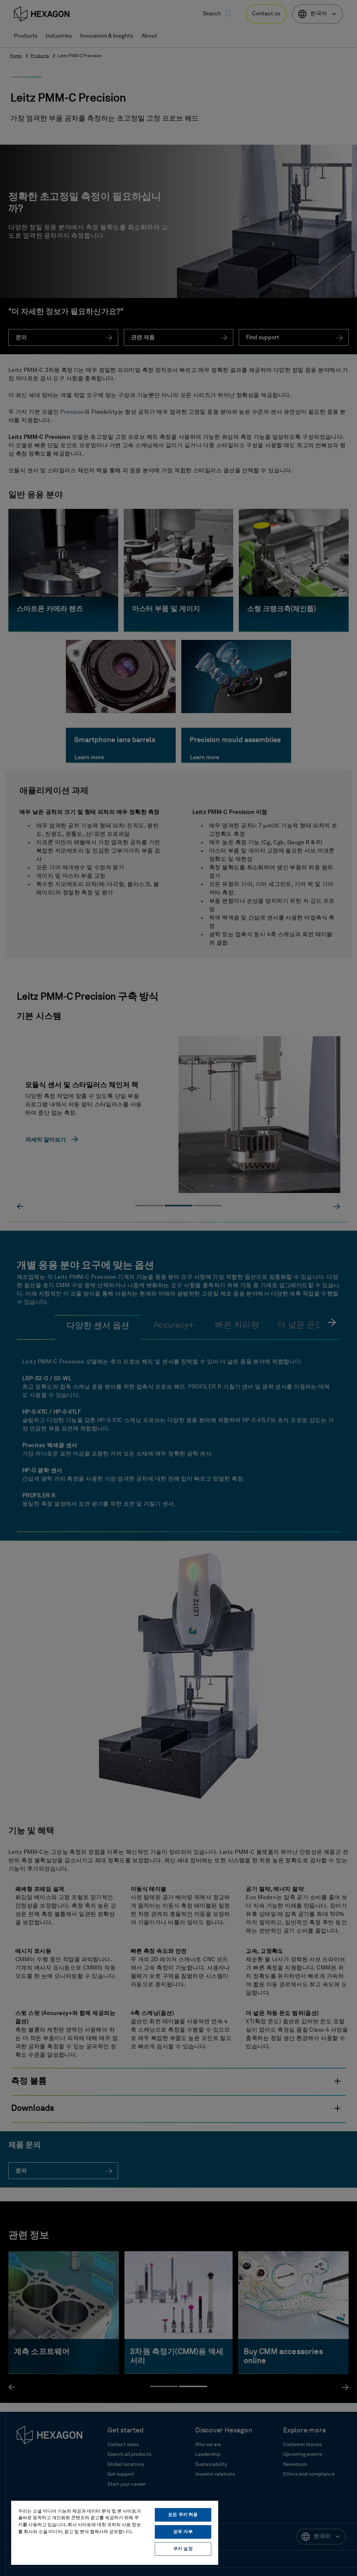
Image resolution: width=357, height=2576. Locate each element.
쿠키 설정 (183, 2549)
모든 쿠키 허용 (183, 2515)
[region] (115, 2532)
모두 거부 (183, 2532)
